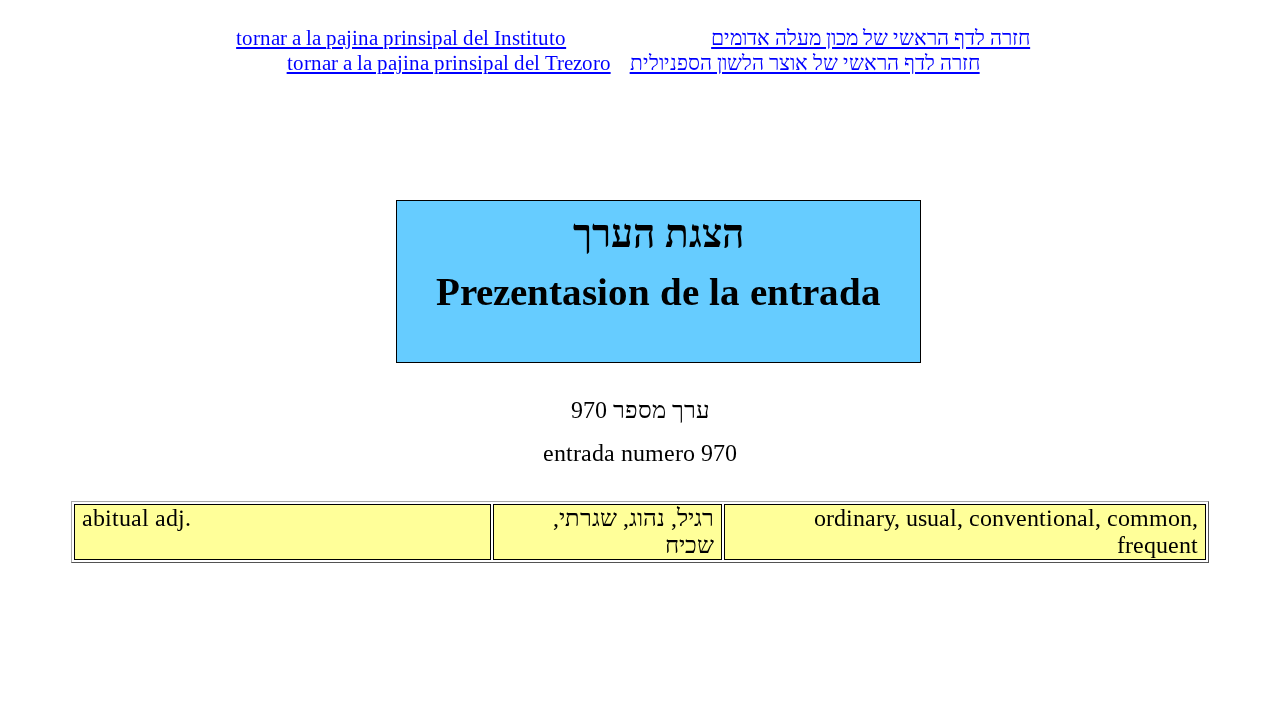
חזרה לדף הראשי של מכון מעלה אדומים (870, 38)
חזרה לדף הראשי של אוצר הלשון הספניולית (805, 63)
